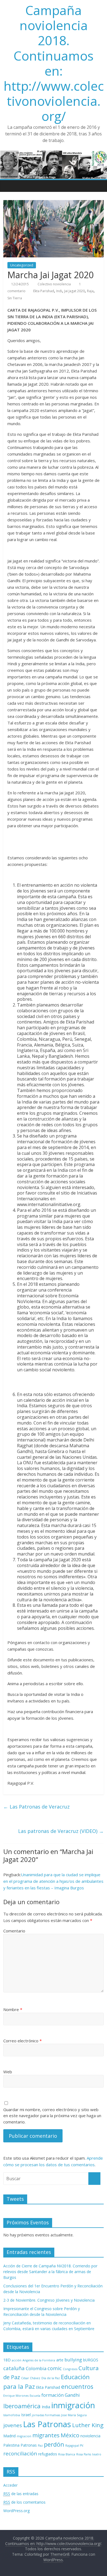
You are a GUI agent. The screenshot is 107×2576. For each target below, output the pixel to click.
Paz (40, 2446)
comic (55, 2368)
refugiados (48, 2454)
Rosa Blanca (67, 2454)
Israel (26, 2415)
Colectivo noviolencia (55, 284)
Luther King (88, 2425)
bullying (73, 2360)
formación (53, 2395)
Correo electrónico (22, 2041)
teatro (97, 2454)
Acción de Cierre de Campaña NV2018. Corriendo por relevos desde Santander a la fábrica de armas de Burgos (50, 2272)
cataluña (14, 2368)
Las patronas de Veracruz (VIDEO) (61, 1831)
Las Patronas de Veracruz (36, 1807)
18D (7, 2360)
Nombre (13, 2009)
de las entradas (21, 2494)
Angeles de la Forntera (39, 2360)
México (70, 2435)
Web (8, 2072)
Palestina (11, 2445)
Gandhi (72, 2395)
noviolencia (90, 2436)
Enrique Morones (16, 2396)
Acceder (10, 2485)
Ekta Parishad (44, 291)
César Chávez (31, 2378)
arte (60, 2360)
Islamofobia (12, 2415)
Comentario (14, 1931)
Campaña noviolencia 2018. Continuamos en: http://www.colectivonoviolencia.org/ (54, 63)
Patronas (29, 2445)
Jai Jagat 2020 (74, 291)
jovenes (13, 2425)
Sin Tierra (15, 298)
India (46, 2407)
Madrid (9, 2436)
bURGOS (91, 2360)
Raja (90, 291)
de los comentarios (24, 2502)
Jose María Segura (74, 2415)
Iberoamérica (22, 2406)
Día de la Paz (51, 2378)
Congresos (70, 2369)
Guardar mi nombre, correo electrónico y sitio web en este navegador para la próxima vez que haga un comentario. (52, 2116)
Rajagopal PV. (75, 2446)
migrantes (46, 2435)
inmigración (73, 2405)
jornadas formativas (46, 2415)
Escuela (35, 2396)
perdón (54, 2444)
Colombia (36, 2368)
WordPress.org (16, 2511)
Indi (59, 291)
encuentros (77, 2386)
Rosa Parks (84, 2454)
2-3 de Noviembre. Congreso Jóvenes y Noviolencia (49, 2300)
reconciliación (20, 2453)
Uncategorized (22, 265)
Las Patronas (47, 2424)
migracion (24, 2436)
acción (17, 2360)
